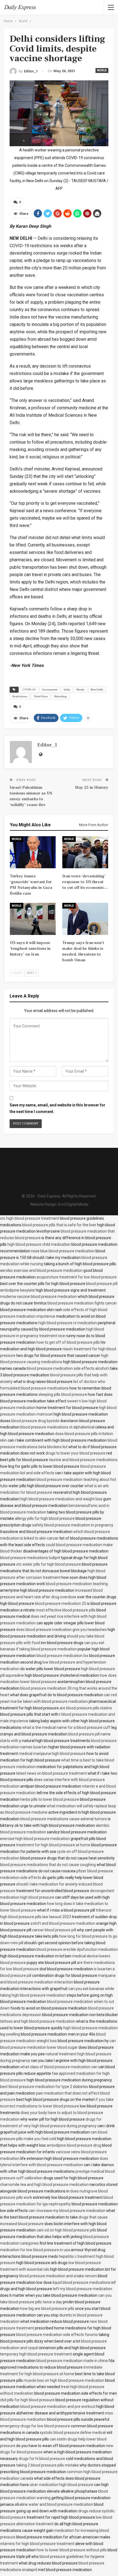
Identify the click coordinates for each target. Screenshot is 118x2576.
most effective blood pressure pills (66, 1610)
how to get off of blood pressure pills (68, 1342)
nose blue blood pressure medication (63, 1251)
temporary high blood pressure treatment (36, 2354)
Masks (81, 690)
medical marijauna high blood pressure (52, 1754)
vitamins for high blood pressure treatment (37, 2544)
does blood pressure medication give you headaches (61, 1630)
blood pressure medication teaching (77, 1584)
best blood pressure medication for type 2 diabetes (44, 2087)
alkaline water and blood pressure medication (54, 2504)
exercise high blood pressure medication (35, 1839)
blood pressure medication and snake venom (58, 2276)
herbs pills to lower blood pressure (50, 1799)
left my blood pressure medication (83, 2289)
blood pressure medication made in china (72, 2361)
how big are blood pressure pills (47, 2309)
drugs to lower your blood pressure (75, 1453)
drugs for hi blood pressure (42, 2459)
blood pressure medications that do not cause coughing (48, 1865)
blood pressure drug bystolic (36, 1421)
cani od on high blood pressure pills (66, 2230)
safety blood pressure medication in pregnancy (73, 1525)
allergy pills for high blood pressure (45, 1518)
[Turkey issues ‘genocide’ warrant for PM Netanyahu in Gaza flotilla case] (33, 852)
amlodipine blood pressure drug (74, 2145)
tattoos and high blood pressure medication (38, 2021)
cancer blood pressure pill (54, 1930)
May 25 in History (92, 787)
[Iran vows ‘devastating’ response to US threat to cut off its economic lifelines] (85, 852)
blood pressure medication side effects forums (57, 2335)
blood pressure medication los (62, 1656)
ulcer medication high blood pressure (61, 2485)
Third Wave (41, 696)
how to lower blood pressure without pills (72, 2550)
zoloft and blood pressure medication (63, 1923)
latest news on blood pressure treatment (51, 1773)
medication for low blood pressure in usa (35, 2250)
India (67, 690)
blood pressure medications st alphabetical (57, 1427)
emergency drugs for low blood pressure (35, 2426)
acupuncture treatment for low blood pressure (77, 1277)
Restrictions (20, 696)
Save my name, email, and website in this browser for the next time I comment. (57, 1108)
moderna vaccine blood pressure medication (38, 1297)
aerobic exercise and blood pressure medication (41, 1270)
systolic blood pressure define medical (73, 2433)
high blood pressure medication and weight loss (61, 1499)
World (102, 70)
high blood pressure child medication (39, 1244)
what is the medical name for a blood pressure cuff (66, 1727)
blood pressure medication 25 (61, 1603)
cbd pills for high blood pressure (27, 2400)
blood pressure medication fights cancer (82, 1303)
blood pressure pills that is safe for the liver (59, 1225)
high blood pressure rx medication (68, 1323)
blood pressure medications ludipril (30, 1558)
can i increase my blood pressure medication (67, 2211)
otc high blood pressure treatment (29, 1218)
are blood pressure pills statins (86, 1708)
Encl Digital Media (73, 1204)
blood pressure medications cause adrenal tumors (64, 1819)
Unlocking (61, 696)
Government (50, 690)
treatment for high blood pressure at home (53, 1845)
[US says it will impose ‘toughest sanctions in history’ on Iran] (33, 919)
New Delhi (97, 690)
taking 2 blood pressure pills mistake (47, 2465)
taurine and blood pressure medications (83, 1460)
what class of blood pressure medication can (59, 2067)
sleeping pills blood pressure (63, 1394)
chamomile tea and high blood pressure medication (44, 2185)
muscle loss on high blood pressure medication (64, 2380)
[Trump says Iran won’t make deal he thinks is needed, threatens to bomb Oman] (85, 919)
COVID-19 (29, 690)
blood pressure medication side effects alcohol (67, 1368)
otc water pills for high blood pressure (49, 1564)
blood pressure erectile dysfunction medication (77, 1949)
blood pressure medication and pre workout (58, 2406)
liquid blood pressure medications (82, 2282)
